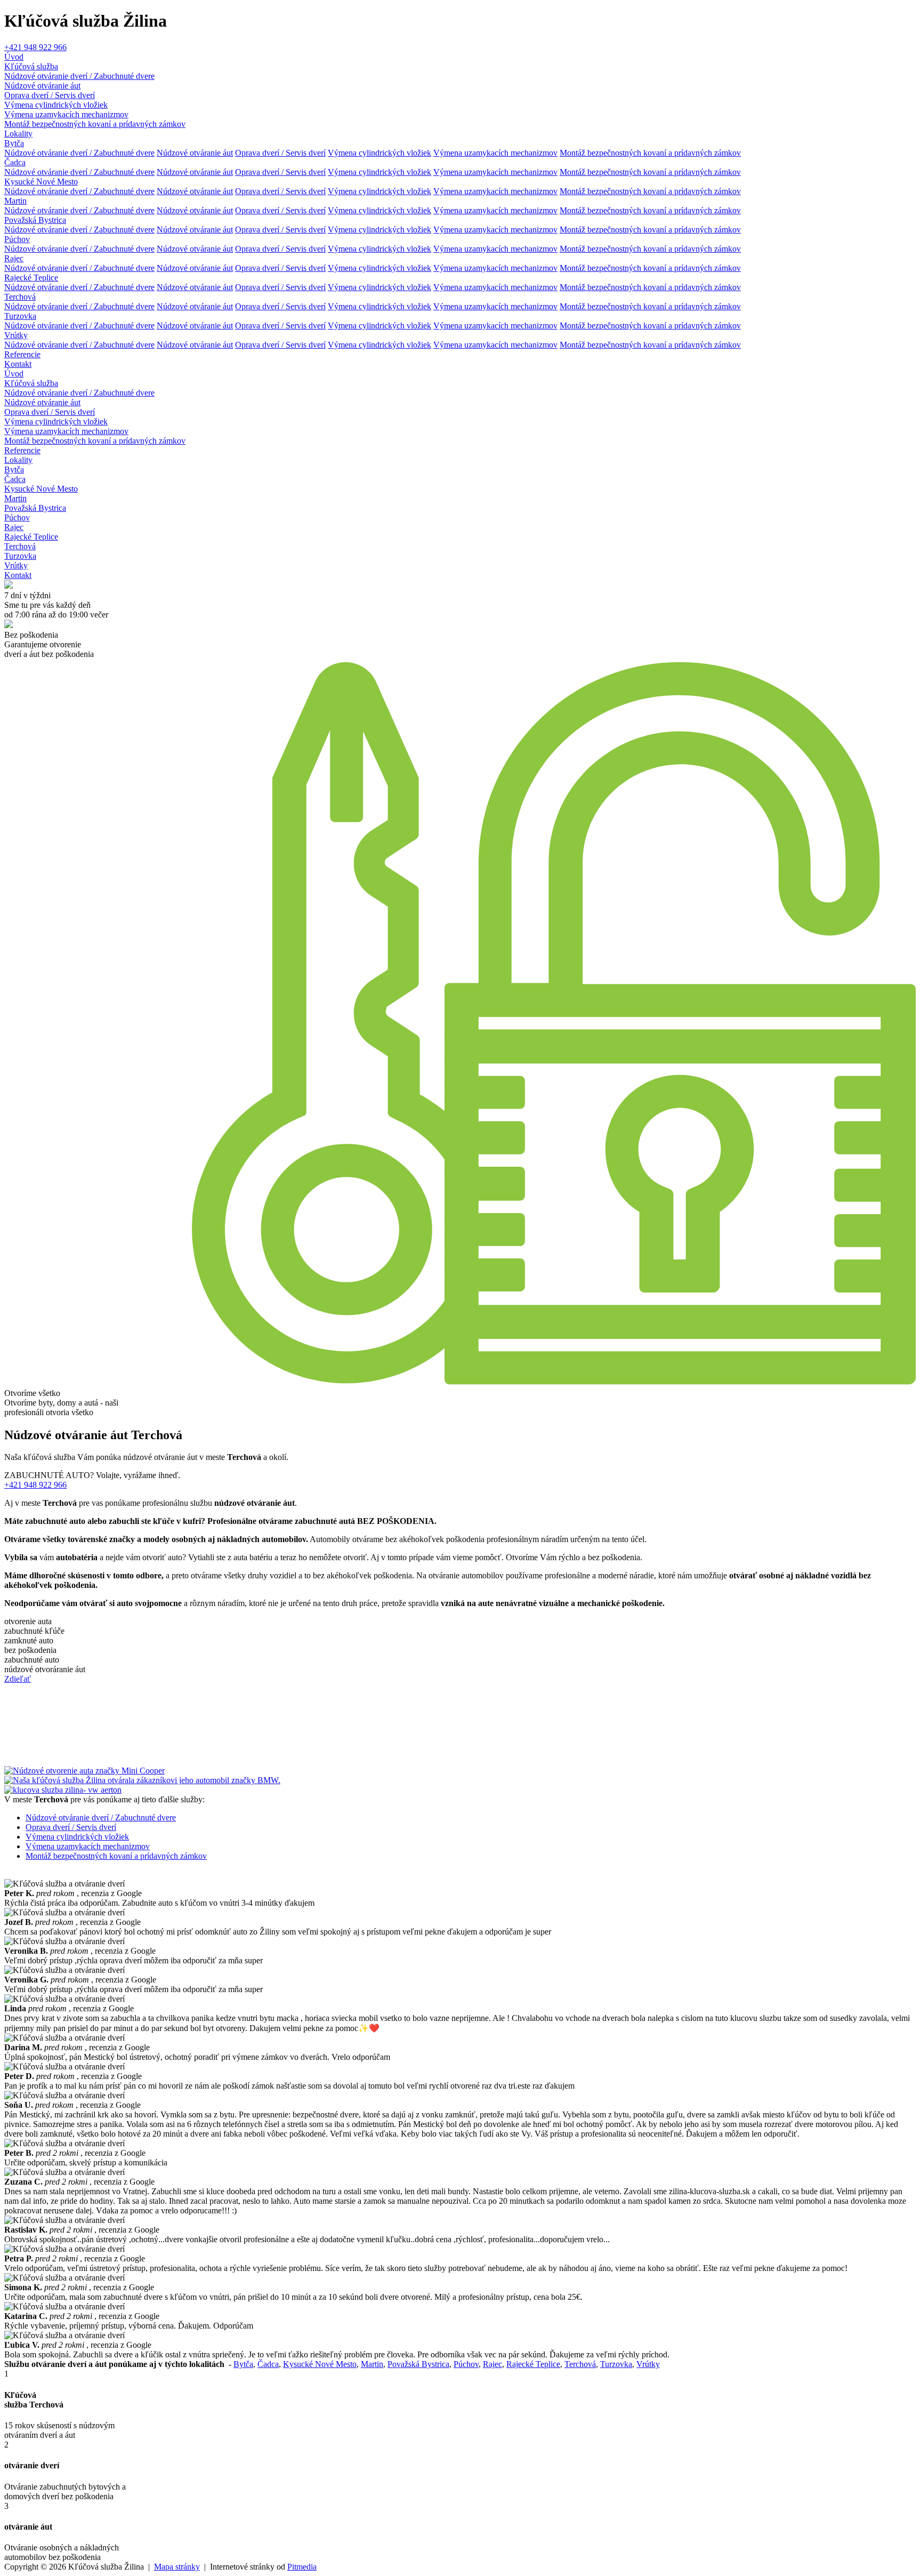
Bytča (14, 143)
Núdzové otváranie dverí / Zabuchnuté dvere (79, 76)
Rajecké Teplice (31, 278)
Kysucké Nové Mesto (41, 182)
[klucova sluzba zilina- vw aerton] (63, 1790)
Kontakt (18, 364)
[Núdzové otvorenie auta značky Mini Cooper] (84, 1771)
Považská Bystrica (35, 220)
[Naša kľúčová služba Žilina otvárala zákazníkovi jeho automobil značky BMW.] (142, 1780)
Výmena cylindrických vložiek (56, 105)
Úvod (14, 57)
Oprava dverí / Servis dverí (50, 95)
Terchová (20, 297)
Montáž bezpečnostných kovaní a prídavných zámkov (95, 124)
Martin (15, 201)
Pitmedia (302, 2567)
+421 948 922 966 (35, 47)
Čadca (15, 162)
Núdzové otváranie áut (42, 86)
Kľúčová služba (31, 66)
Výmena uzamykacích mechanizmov (66, 114)
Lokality (18, 134)
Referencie (22, 354)
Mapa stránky (177, 2567)
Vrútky (16, 335)
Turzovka (20, 316)
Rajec (14, 258)
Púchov (17, 239)
